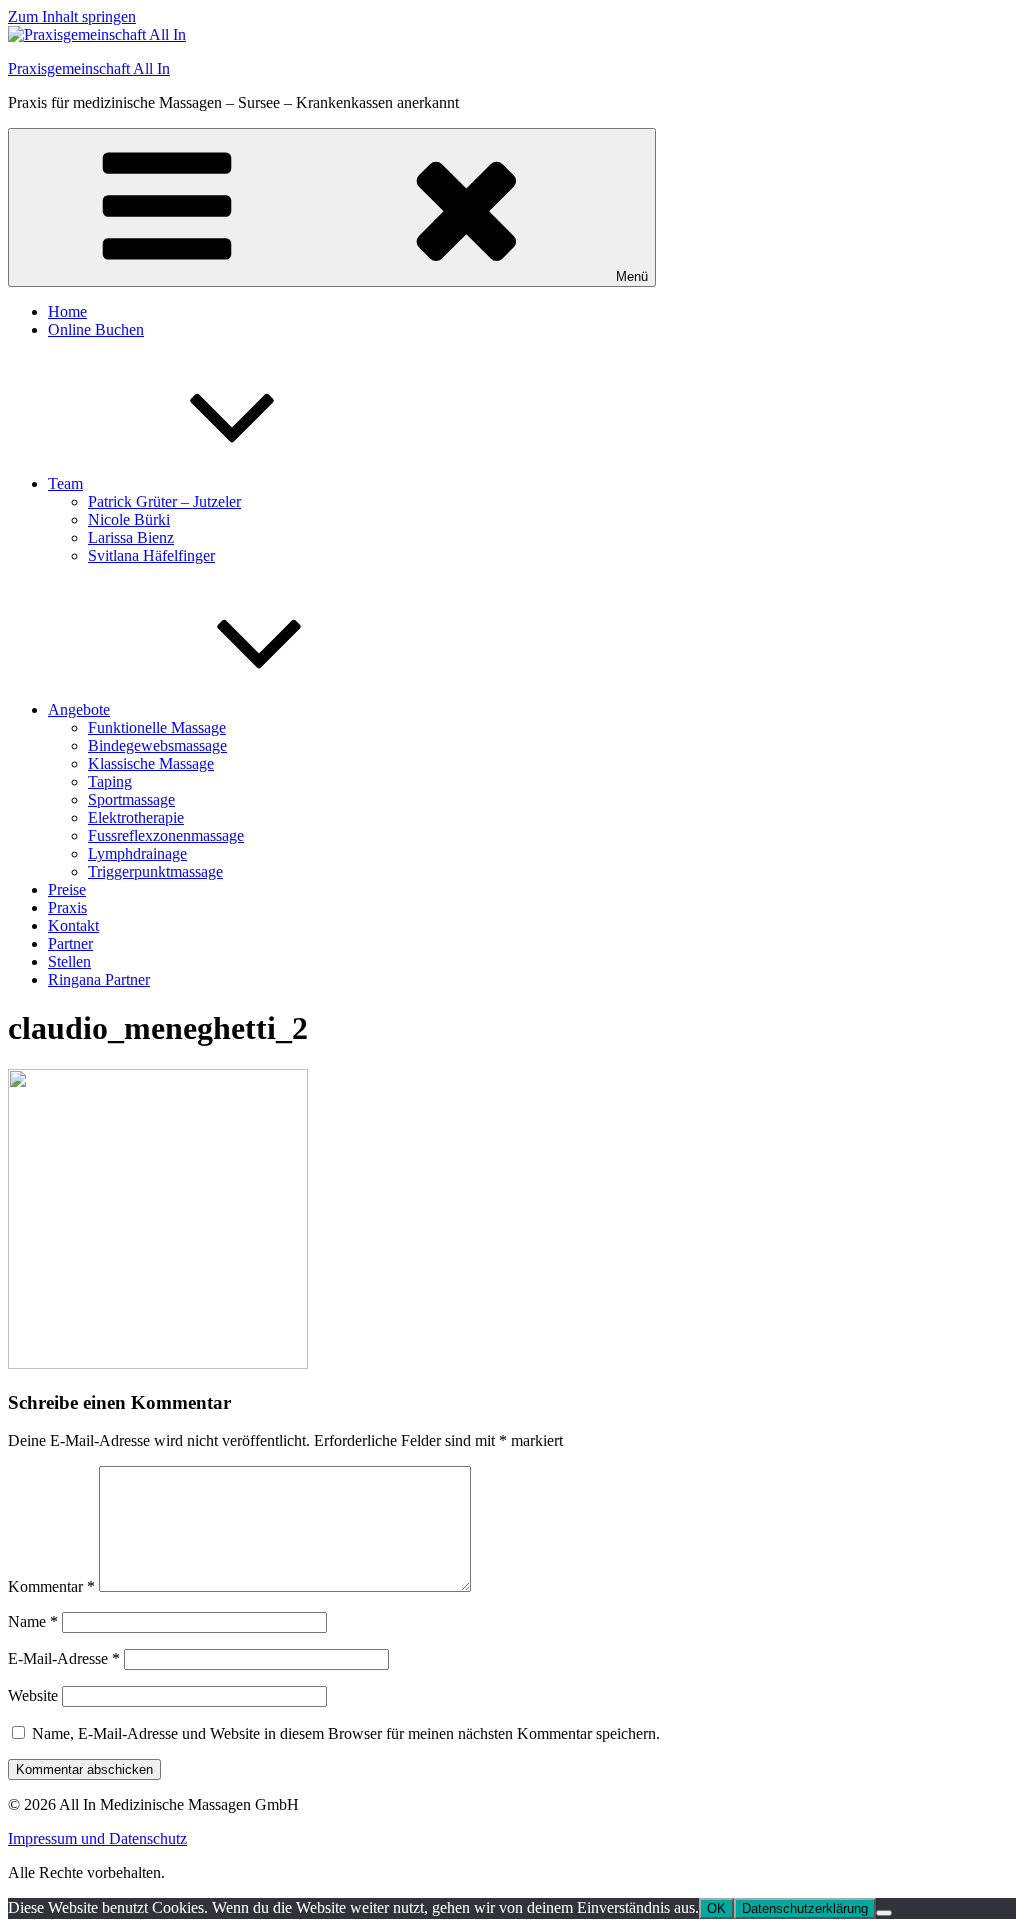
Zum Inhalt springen (72, 16)
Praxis (67, 907)
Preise (67, 889)
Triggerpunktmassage (155, 871)
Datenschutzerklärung (805, 1908)
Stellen (69, 961)
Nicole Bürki (129, 519)
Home (67, 311)
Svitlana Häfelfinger (151, 555)
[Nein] (884, 1913)
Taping (110, 781)
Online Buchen (96, 329)
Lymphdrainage (137, 853)
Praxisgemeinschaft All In (89, 68)
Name (33, 1621)
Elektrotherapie (136, 817)
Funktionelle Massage (157, 727)
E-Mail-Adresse (64, 1658)
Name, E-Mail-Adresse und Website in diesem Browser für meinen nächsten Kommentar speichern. (346, 1733)
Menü (632, 276)
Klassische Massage (151, 763)
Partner (70, 943)
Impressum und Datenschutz (97, 1838)
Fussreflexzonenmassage (166, 835)
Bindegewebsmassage (157, 745)
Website (33, 1695)
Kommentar (51, 1586)
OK (716, 1908)
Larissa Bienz (131, 537)
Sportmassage (131, 799)
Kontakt (73, 925)
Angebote (79, 709)
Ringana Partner (99, 979)
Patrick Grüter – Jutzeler (164, 501)
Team (65, 483)
